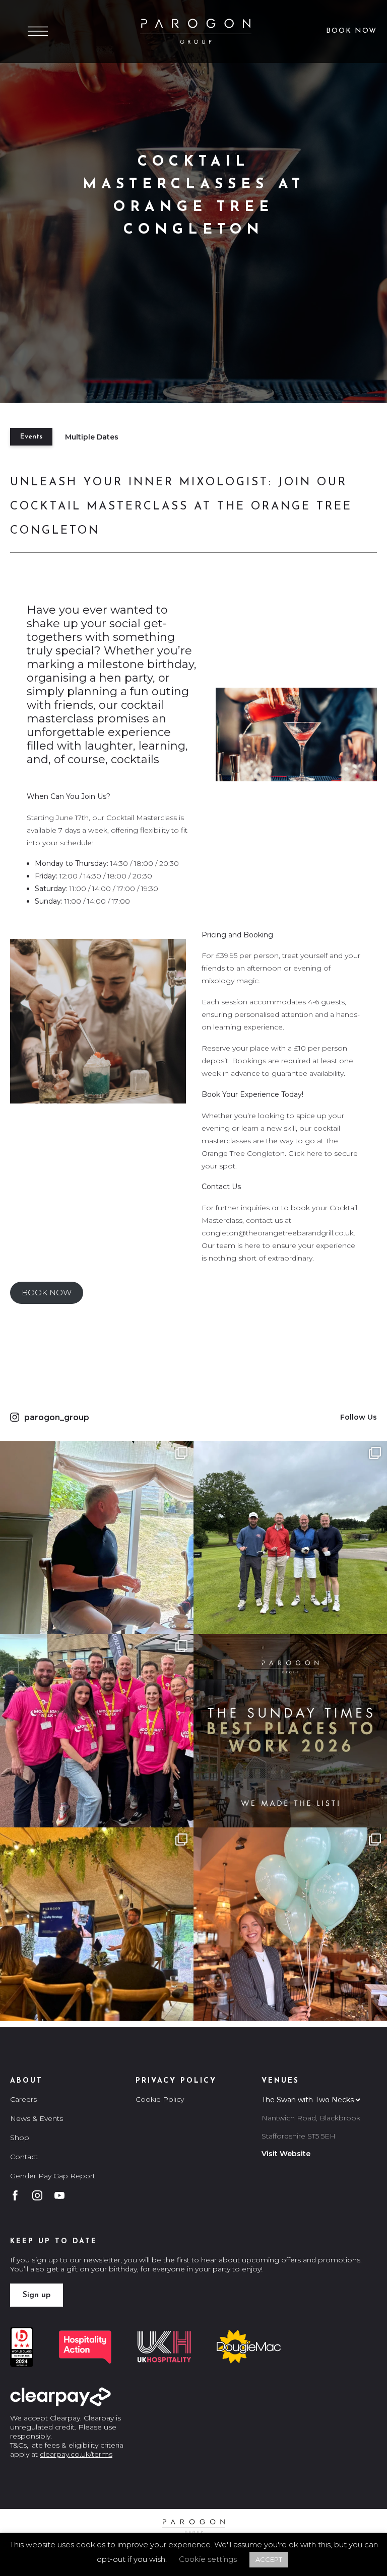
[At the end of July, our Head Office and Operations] (97, 1537)
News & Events (37, 2118)
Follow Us (359, 1417)
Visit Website (286, 2154)
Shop (20, 2138)
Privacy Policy (176, 2081)
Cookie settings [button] (208, 2559)
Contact (24, 2157)
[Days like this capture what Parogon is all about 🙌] (97, 1924)
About (26, 2081)
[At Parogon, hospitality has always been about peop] (97, 1731)
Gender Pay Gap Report (53, 2176)
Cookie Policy (160, 2099)
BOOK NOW (47, 1293)
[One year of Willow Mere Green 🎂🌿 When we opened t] (290, 1924)
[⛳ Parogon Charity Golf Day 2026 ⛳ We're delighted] (290, 1537)
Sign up (37, 2295)
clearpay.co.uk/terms (76, 2454)
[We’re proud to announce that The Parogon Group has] (290, 1731)
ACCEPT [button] (269, 2559)
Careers (23, 2099)
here (314, 1153)
